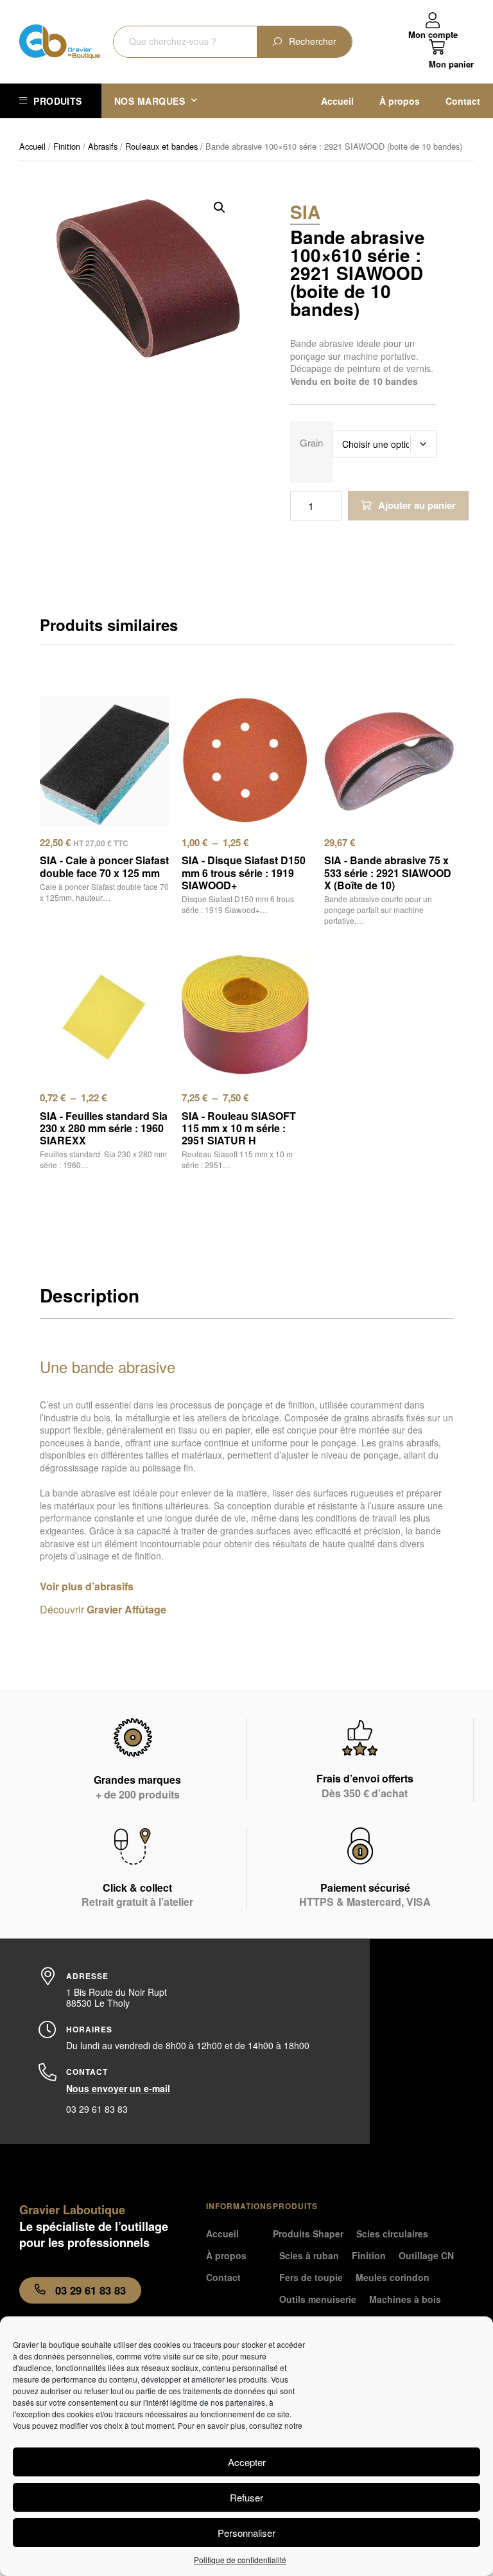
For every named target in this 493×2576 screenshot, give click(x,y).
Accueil (337, 101)
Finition (67, 146)
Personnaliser (246, 2533)
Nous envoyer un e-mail (118, 2088)
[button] (220, 208)
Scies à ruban (309, 2255)
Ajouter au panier (417, 505)
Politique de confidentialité (240, 2560)
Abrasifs (103, 146)
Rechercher (313, 41)
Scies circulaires (392, 2234)
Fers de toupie (311, 2277)
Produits (57, 101)
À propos (400, 101)
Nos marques (150, 101)
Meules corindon (393, 2277)
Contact (463, 101)
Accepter (247, 2462)
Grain (311, 441)
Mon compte (433, 34)
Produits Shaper (308, 2234)
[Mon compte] (433, 21)
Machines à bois (405, 2299)
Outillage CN (426, 2255)
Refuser (246, 2497)
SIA (305, 212)
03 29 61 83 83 (97, 2109)
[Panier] (451, 54)
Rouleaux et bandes (161, 146)
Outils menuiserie (318, 2299)
